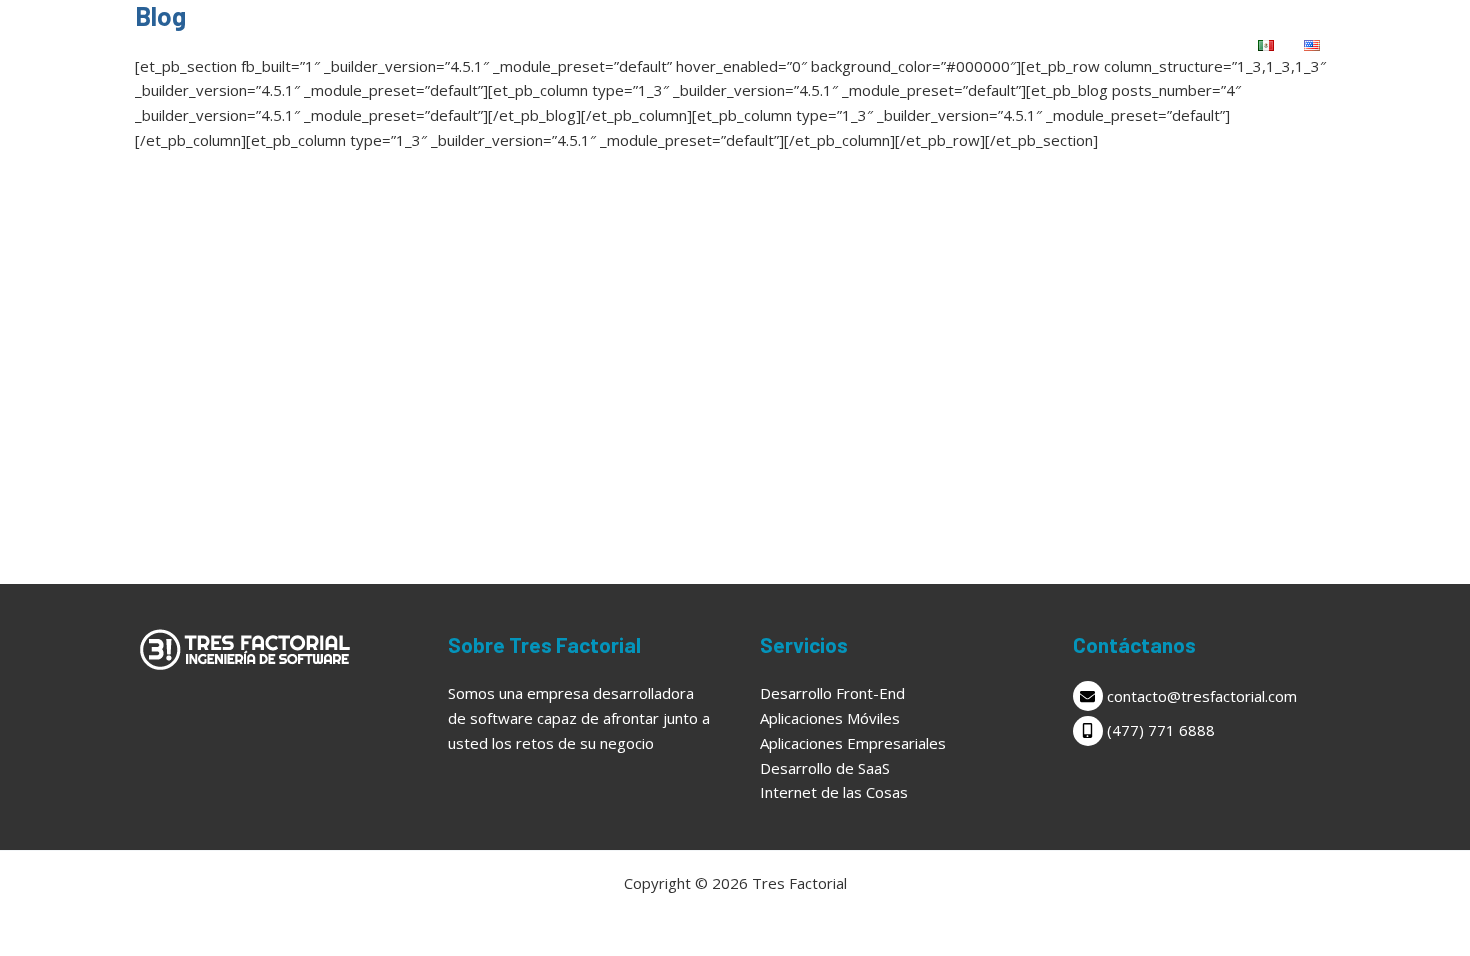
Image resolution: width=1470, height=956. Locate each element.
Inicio (973, 45)
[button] (1109, 45)
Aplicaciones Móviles (830, 718)
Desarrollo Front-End (832, 693)
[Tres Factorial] (210, 43)
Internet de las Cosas (834, 792)
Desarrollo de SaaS (825, 768)
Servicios (1062, 45)
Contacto (1188, 45)
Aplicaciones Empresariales (853, 743)
